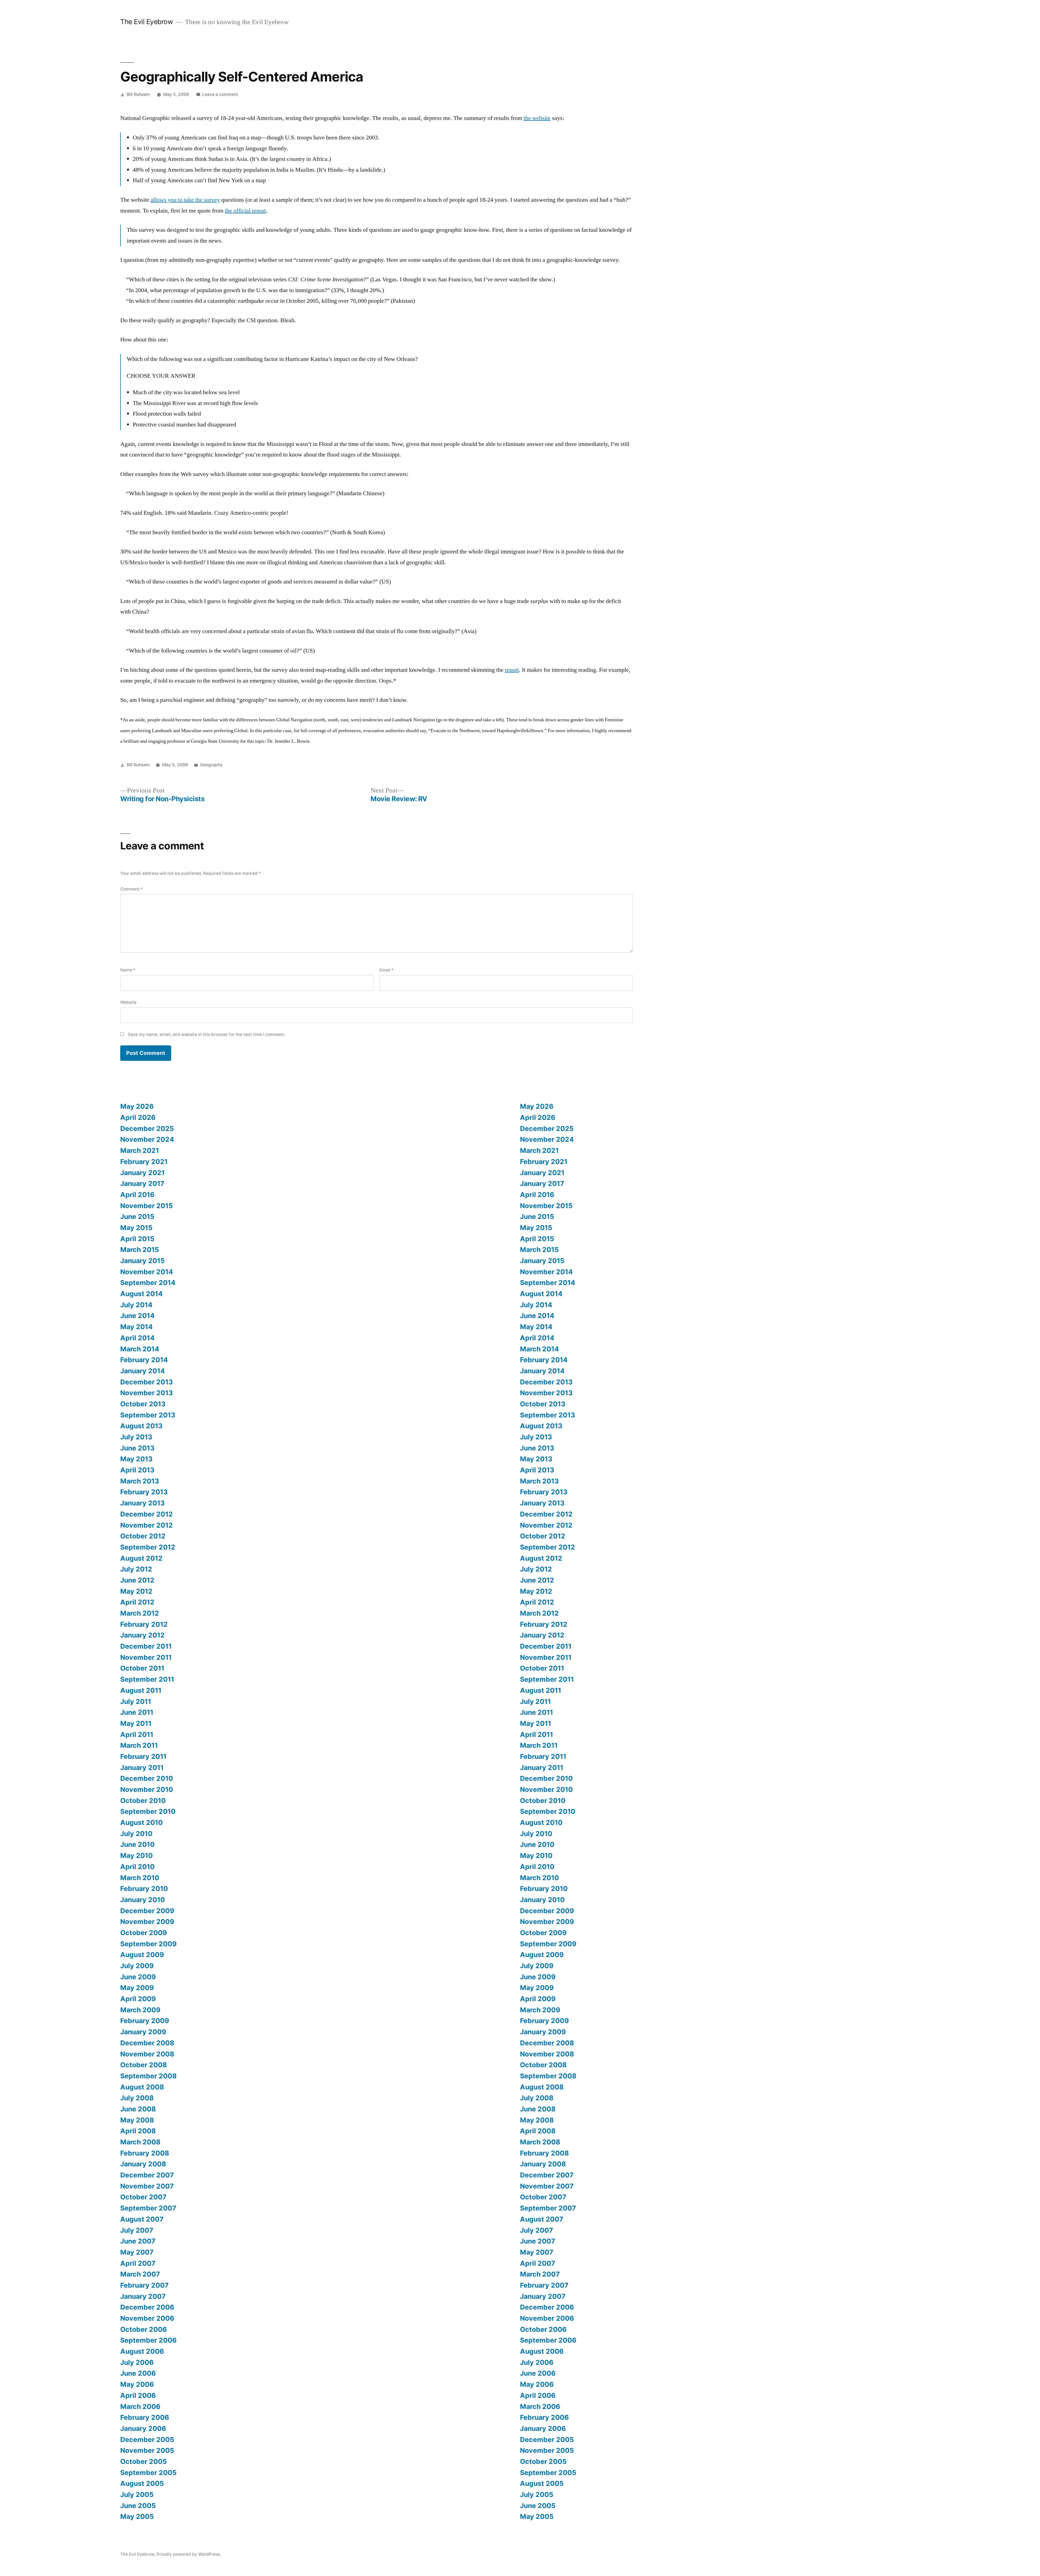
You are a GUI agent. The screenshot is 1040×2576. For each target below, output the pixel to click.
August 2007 (142, 2219)
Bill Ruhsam (138, 94)
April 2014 (137, 1338)
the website (537, 118)
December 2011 (146, 1646)
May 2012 (136, 1591)
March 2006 (140, 2407)
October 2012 (143, 1536)
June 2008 (138, 2109)
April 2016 (137, 1195)
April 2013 (137, 1470)
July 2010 (136, 1834)
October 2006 (144, 2329)
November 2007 (147, 2186)
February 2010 (144, 1889)
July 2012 (136, 1569)
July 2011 (136, 1701)
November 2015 (147, 1206)
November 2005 (147, 2450)
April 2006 (138, 2395)
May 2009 (137, 1988)
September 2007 (148, 2208)
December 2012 (147, 1514)
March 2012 (140, 1613)
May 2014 (136, 1327)
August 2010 (142, 1822)
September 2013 (148, 1415)
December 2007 (147, 2175)
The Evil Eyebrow (147, 22)
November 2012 (147, 1525)
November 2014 (147, 1272)
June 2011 (137, 1712)
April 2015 (137, 1239)
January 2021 (142, 1173)
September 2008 (148, 2076)
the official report (245, 211)
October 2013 (143, 1404)
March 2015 (140, 1250)
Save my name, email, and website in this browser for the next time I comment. (207, 1034)
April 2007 (138, 2263)
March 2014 (140, 1349)
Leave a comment (220, 94)
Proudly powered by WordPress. (189, 2554)
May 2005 (137, 2516)
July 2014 (136, 1305)
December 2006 (147, 2307)
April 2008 (138, 2131)
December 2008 (147, 2043)
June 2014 (137, 1316)
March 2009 (140, 2010)
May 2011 (136, 1723)
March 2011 (139, 1745)
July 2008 (137, 2098)
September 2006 (148, 2340)
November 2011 (146, 1657)
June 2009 (138, 1977)
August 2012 (141, 1558)
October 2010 (143, 1801)
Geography (211, 765)
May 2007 (137, 2252)
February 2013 (144, 1492)
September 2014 (148, 1283)
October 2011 (142, 1668)
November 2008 (147, 2054)
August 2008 (142, 2087)
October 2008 (144, 2065)
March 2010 (140, 1878)
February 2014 (144, 1360)
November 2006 (147, 2318)
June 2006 (138, 2373)
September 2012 (148, 1547)
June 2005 (138, 2506)
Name (128, 970)
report (512, 670)
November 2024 (147, 1139)
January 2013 (142, 1503)
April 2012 (137, 1602)
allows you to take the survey (185, 200)
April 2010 (137, 1867)
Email (386, 970)
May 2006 (137, 2384)
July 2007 (137, 2230)
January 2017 (142, 1183)
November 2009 (147, 1922)
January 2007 (143, 2296)
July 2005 (137, 2495)
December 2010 (147, 1778)
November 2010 (147, 1789)
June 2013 (137, 1448)
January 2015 (142, 1261)
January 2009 (143, 2032)
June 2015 (137, 1217)
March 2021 (140, 1150)
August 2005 (142, 2483)
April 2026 (138, 1117)
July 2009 (137, 1966)
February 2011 (143, 1756)
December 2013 (147, 1382)
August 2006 (142, 2351)
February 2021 (144, 1162)
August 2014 (142, 1294)
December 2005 (147, 2440)
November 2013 (147, 1393)
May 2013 (136, 1459)
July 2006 (137, 2362)
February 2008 (145, 2153)
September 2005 (148, 2473)
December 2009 (147, 1911)
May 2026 (137, 1106)
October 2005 (144, 2461)
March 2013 (140, 1481)
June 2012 (137, 1580)
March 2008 (140, 2142)
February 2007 (144, 2285)
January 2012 (142, 1635)
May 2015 (136, 1228)
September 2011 (147, 1679)
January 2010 (143, 1900)
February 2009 (145, 2021)
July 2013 (136, 1437)
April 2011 (137, 1734)
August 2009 (142, 1955)
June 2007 (138, 2241)
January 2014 (143, 1371)
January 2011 (142, 1768)
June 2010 (137, 1844)
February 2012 (144, 1624)
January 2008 (143, 2164)
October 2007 (143, 2197)
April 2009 (138, 1999)
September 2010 (148, 1811)
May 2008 (137, 2120)
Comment (132, 889)
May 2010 (136, 1856)
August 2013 (141, 1426)
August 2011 (141, 1690)
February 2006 (145, 2417)
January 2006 (143, 2428)
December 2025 (147, 1129)
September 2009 (148, 1944)
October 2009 (144, 1933)
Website (128, 1002)
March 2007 (140, 2274)
